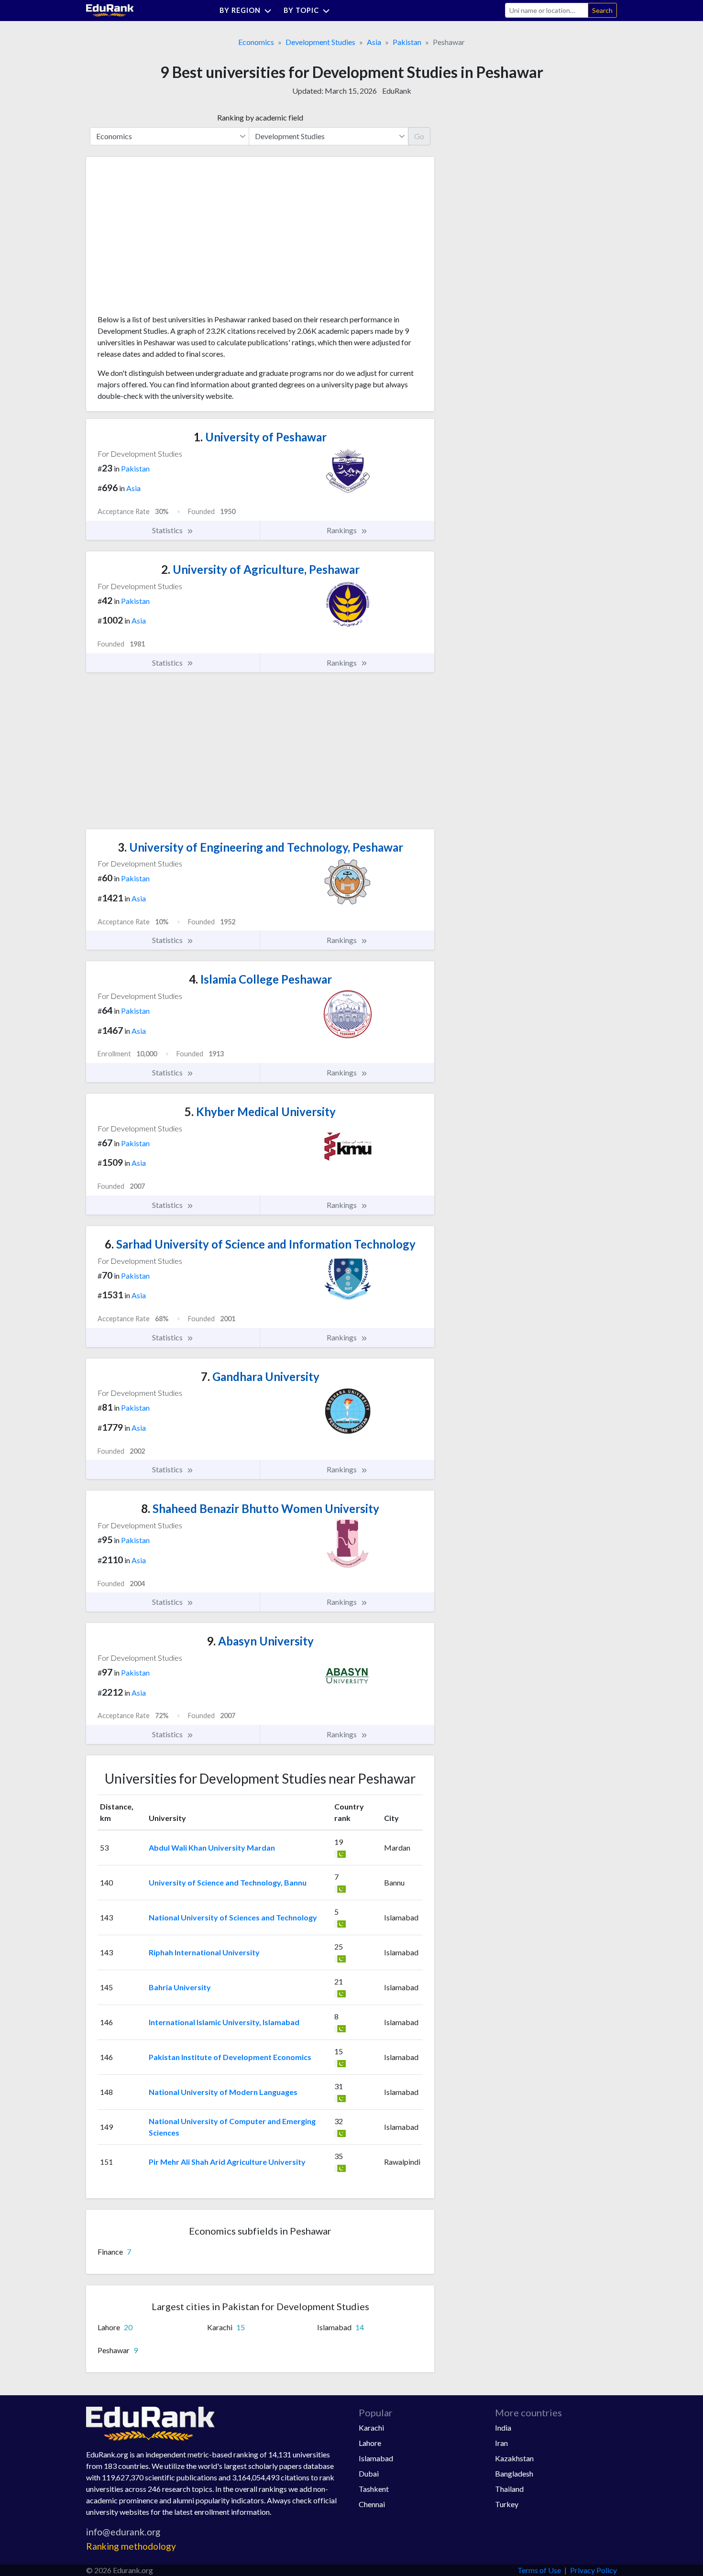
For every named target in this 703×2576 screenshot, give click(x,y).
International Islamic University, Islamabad (224, 2022)
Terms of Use (539, 2570)
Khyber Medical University (260, 1112)
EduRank (397, 91)
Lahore (370, 2443)
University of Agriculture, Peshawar (260, 569)
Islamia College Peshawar (260, 979)
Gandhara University (260, 1376)
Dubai (369, 2473)
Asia (374, 42)
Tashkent (374, 2489)
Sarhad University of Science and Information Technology (260, 1244)
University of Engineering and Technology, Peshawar (260, 847)
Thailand (509, 2489)
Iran (501, 2443)
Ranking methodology (131, 2546)
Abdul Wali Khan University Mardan (212, 1847)
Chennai (372, 2504)
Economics (256, 42)
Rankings (342, 530)
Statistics (168, 530)
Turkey (507, 2504)
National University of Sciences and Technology (233, 1917)
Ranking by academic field (260, 117)
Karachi (371, 2428)
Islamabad (376, 2458)
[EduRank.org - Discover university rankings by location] (110, 9)
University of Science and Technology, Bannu (228, 1882)
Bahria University (180, 1987)
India (503, 2428)
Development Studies (320, 42)
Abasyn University (260, 1641)
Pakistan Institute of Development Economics (230, 2057)
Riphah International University (204, 1952)
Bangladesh (514, 2473)
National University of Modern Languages (223, 2092)
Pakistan (407, 42)
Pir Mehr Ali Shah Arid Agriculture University (227, 2162)
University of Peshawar (260, 437)
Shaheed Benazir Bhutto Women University (260, 1508)
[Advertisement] (169, 239)
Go (419, 136)
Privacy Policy (593, 2570)
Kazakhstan (514, 2458)
